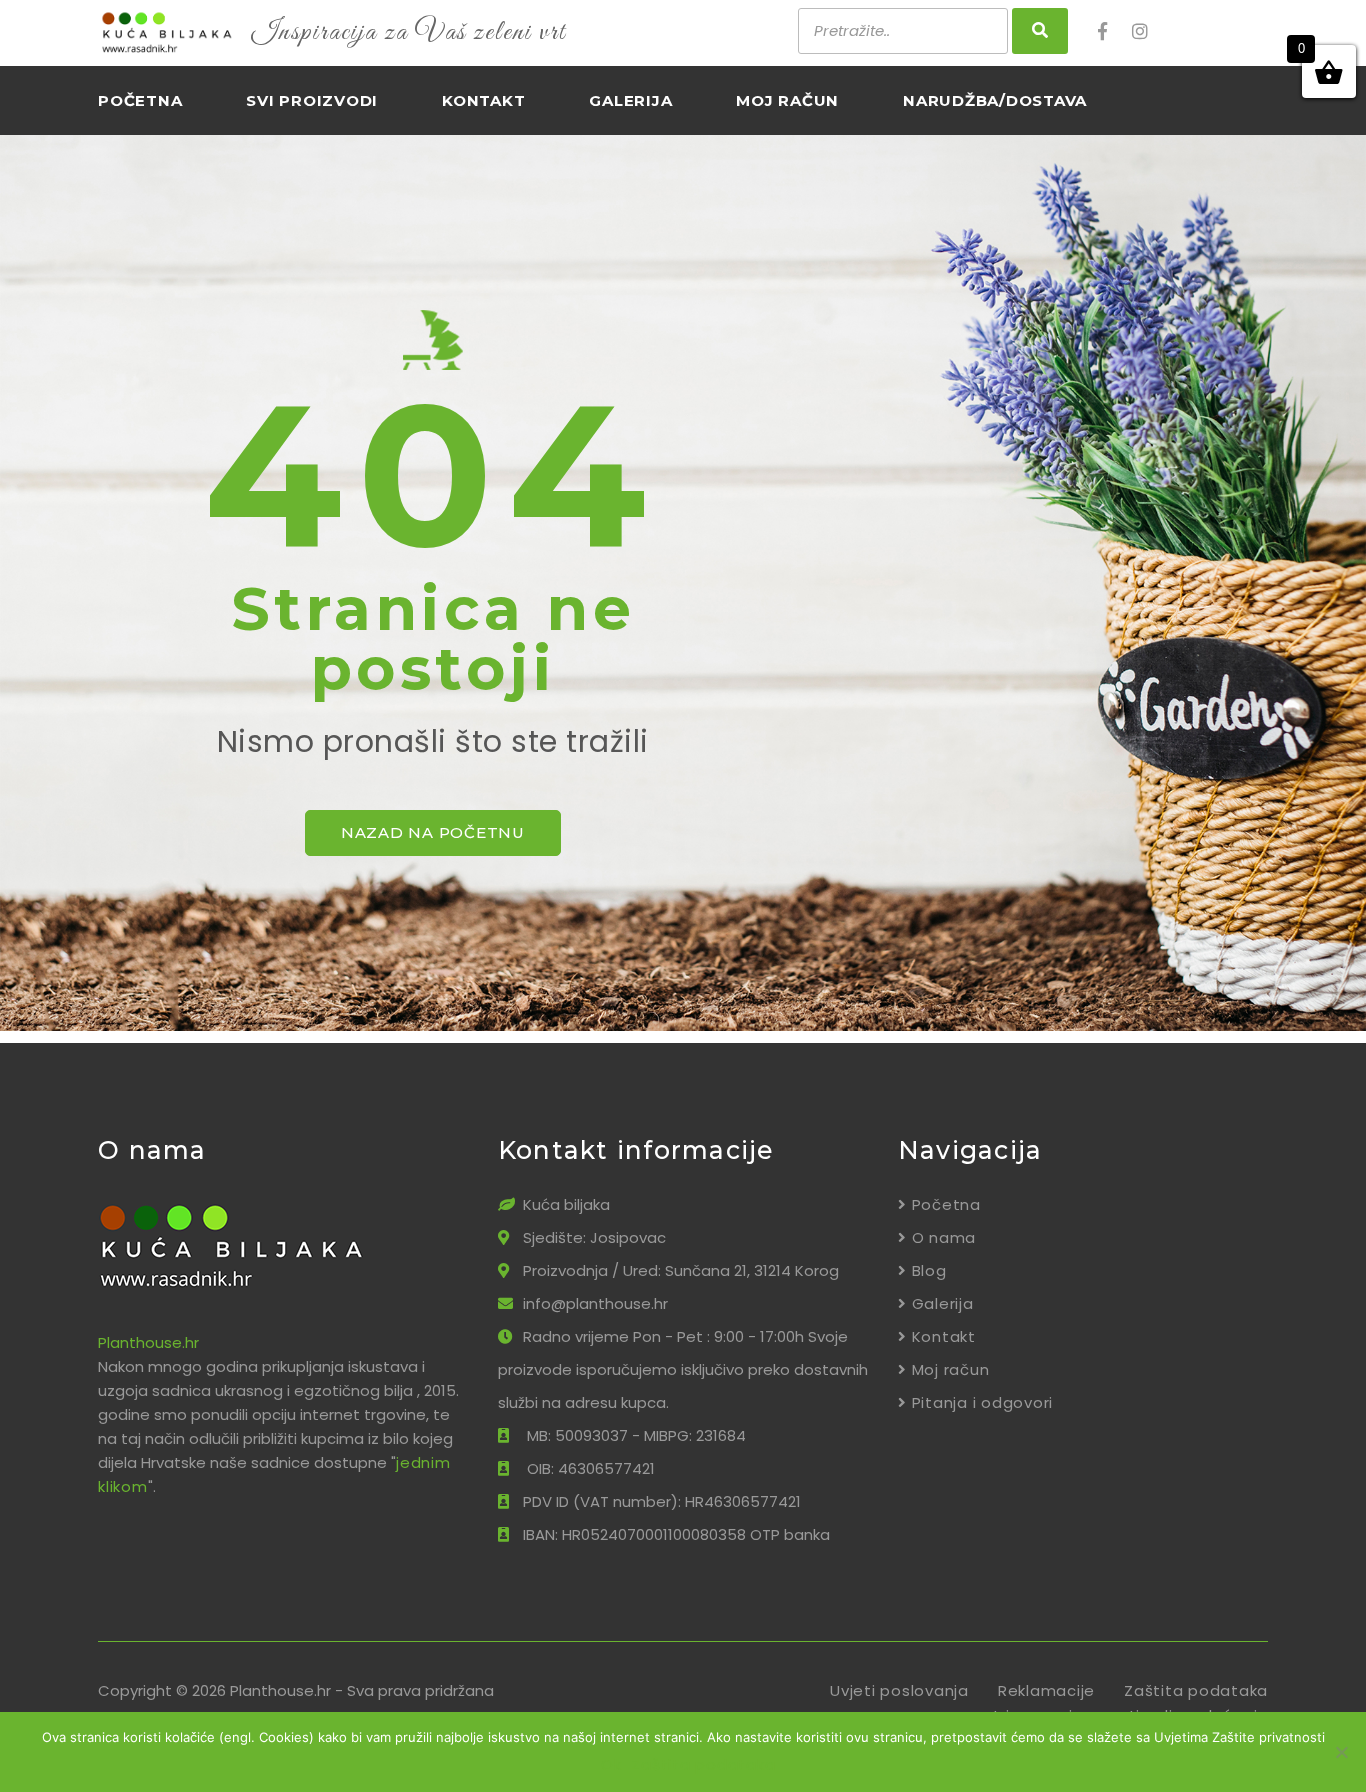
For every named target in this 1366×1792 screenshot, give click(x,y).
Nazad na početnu (433, 832)
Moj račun (787, 100)
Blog (929, 1270)
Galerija (630, 100)
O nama (944, 1237)
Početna (140, 100)
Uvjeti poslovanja (899, 1690)
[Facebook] (1113, 31)
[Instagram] (1147, 31)
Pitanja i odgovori (982, 1402)
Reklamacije (1046, 1690)
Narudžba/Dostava (995, 100)
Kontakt (483, 100)
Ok (611, 1764)
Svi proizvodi (312, 100)
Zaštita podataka (1196, 1690)
